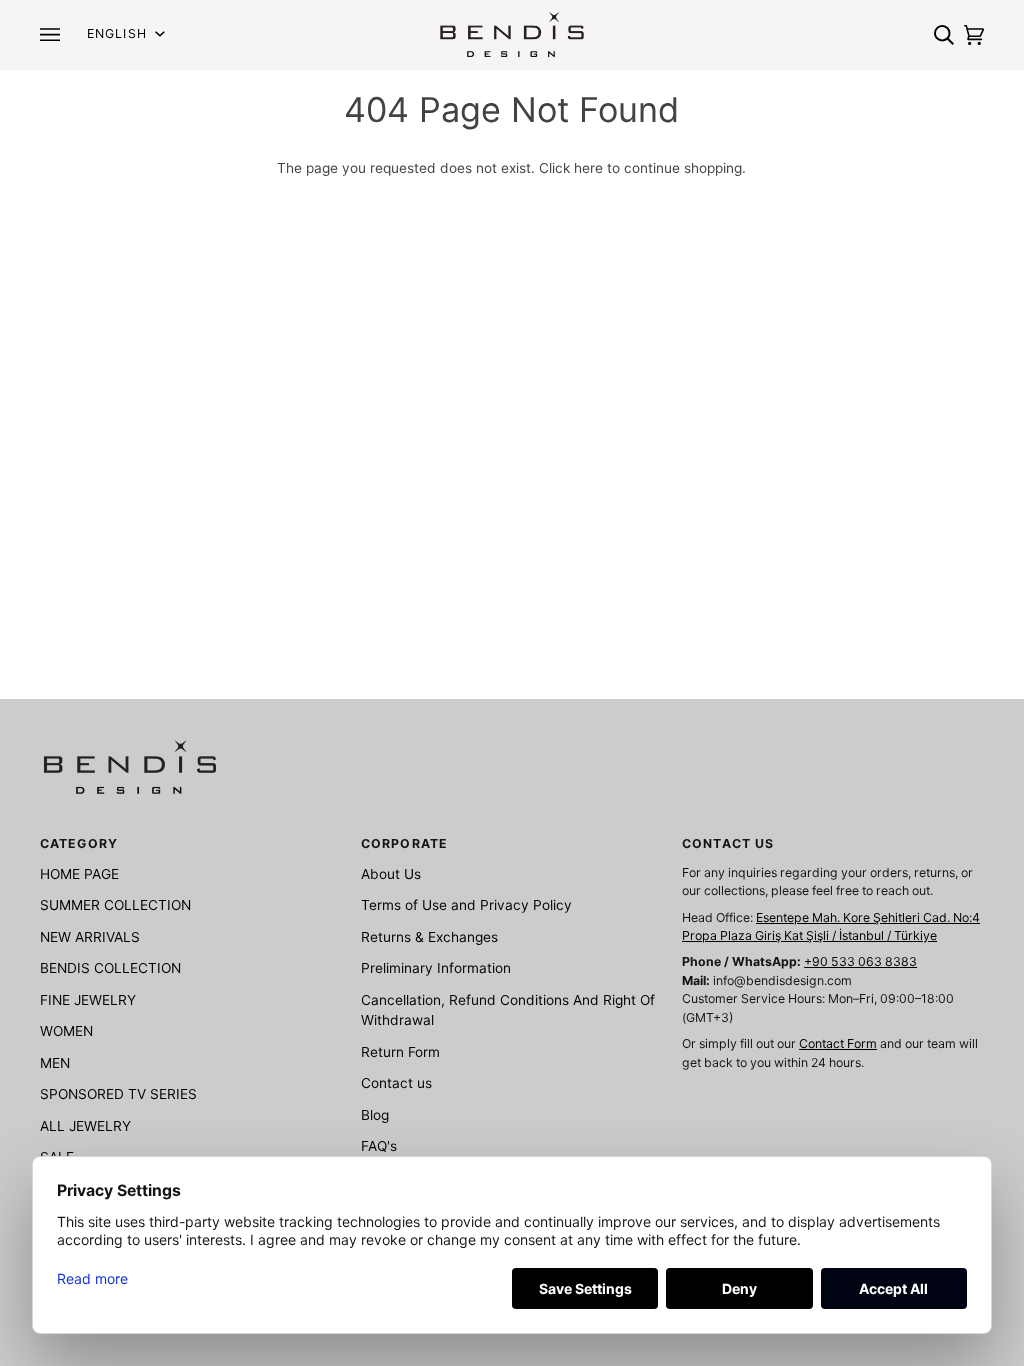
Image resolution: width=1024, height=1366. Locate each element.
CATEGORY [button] (79, 843)
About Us (391, 874)
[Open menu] (55, 34)
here (588, 168)
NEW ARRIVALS (90, 937)
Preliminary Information (436, 968)
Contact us (396, 1083)
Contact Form (838, 1043)
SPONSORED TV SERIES (118, 1094)
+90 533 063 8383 (860, 961)
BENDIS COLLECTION (110, 968)
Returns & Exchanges (429, 937)
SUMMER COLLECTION (115, 905)
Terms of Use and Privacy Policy (466, 905)
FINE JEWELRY (88, 1000)
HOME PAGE (79, 874)
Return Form (400, 1052)
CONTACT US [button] (728, 843)
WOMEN (66, 1031)
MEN (55, 1063)
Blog (375, 1115)
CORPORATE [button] (404, 843)
